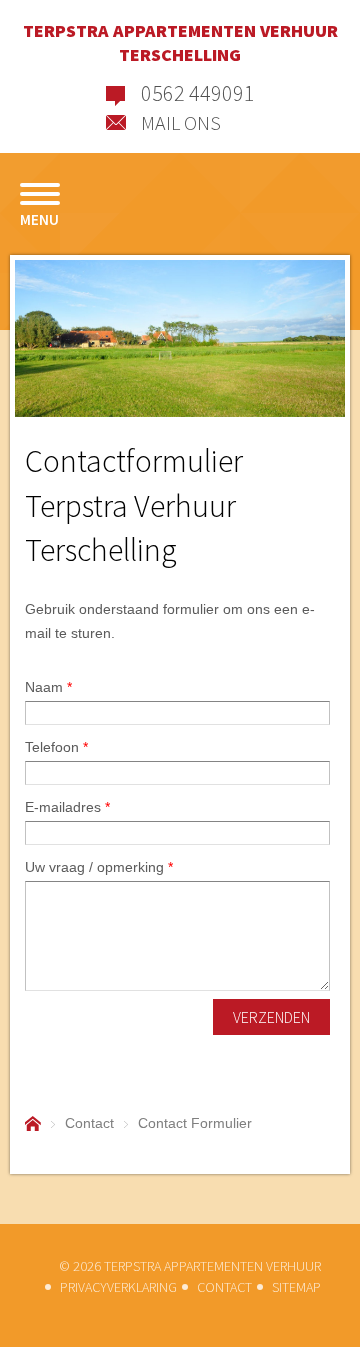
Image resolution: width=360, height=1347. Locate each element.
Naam (48, 687)
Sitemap (296, 1287)
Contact (224, 1287)
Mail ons (181, 121)
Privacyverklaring (118, 1287)
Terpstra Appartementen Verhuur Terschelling (180, 42)
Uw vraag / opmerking (99, 867)
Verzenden (271, 1017)
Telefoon (56, 747)
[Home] (33, 1123)
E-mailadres (67, 807)
